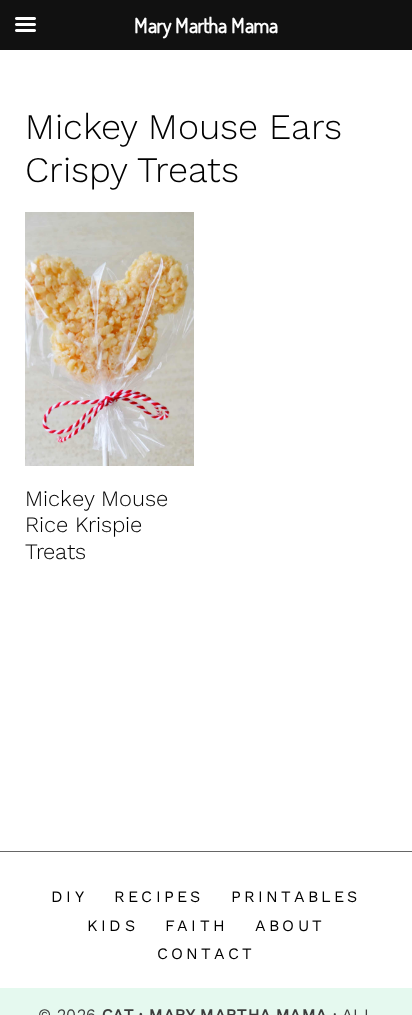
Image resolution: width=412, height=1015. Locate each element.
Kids (112, 925)
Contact (206, 953)
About (290, 925)
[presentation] (109, 339)
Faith (196, 925)
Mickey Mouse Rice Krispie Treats (96, 525)
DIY (69, 896)
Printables (296, 896)
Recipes (158, 896)
